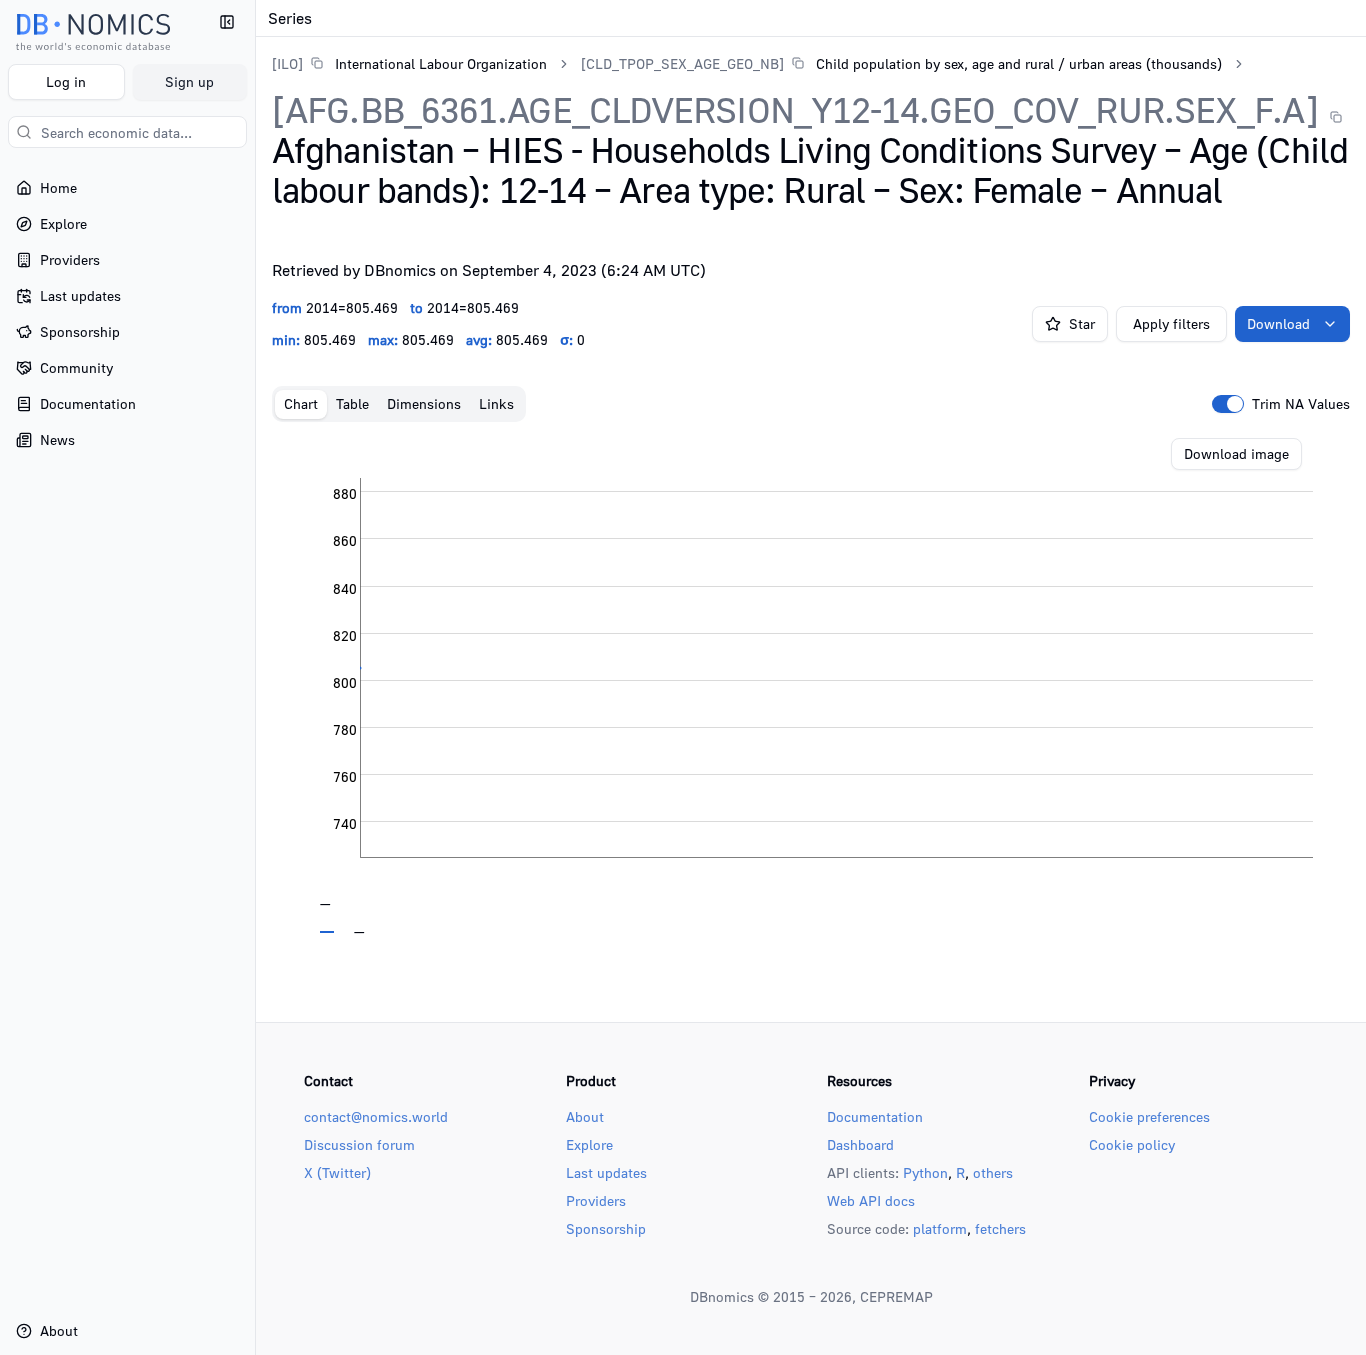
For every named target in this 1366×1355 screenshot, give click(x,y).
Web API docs (871, 1200)
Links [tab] (496, 403)
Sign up (189, 81)
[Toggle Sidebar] (255, 677)
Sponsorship (606, 1228)
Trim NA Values (1301, 404)
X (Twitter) (337, 1172)
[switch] (1228, 404)
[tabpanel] (811, 686)
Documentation (875, 1116)
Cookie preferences (1149, 1116)
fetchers (1000, 1228)
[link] (409, 63)
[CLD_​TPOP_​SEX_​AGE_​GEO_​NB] (682, 63)
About (585, 1116)
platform (940, 1228)
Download (1278, 323)
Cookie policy (1132, 1144)
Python (925, 1172)
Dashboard (860, 1144)
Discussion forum (359, 1144)
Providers (596, 1200)
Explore (589, 1144)
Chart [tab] (301, 403)
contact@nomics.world (376, 1116)
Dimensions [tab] (424, 403)
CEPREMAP (896, 1296)
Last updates (606, 1172)
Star (1082, 323)
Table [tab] (352, 403)
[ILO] (287, 63)
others (993, 1172)
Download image (1236, 453)
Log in (66, 81)
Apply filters (1171, 323)
